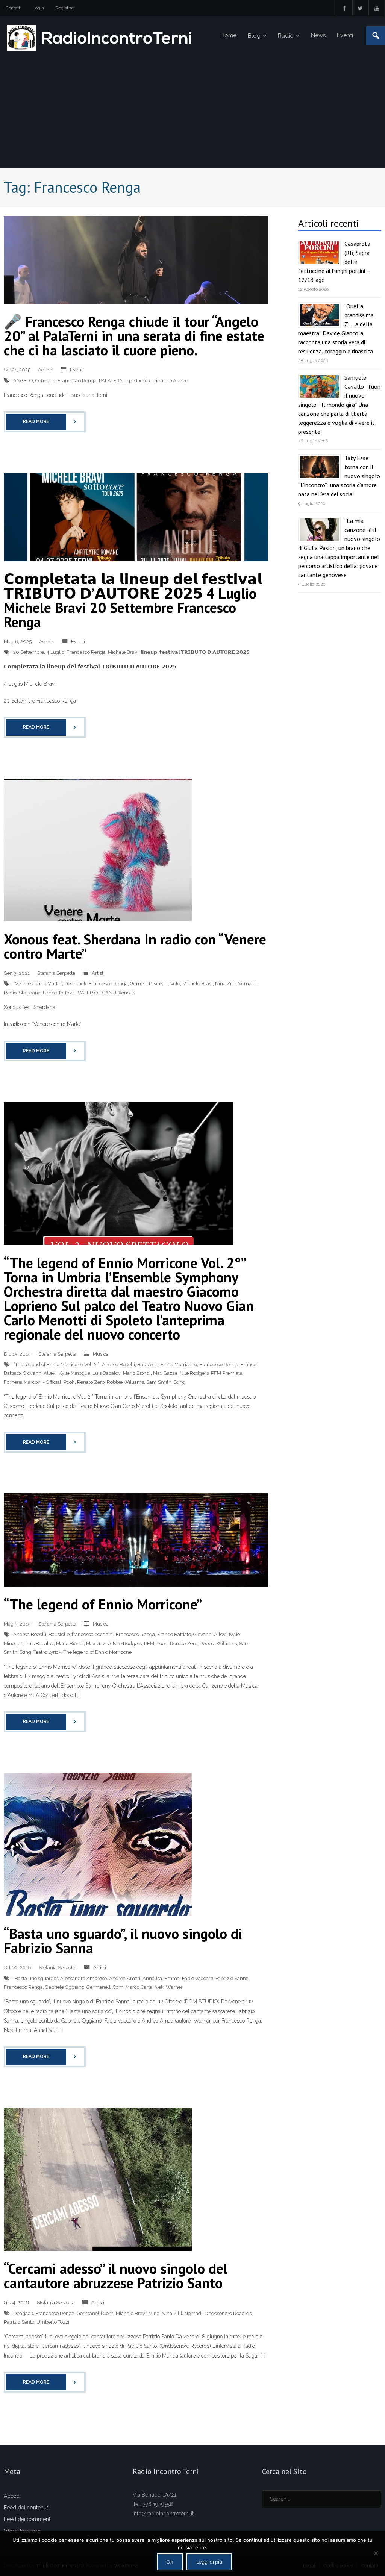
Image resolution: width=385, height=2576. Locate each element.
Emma (172, 1978)
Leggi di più (209, 2562)
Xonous (127, 993)
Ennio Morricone (179, 1365)
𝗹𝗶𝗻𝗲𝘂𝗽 (149, 652)
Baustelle (148, 1365)
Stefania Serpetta (56, 973)
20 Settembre (29, 652)
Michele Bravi (123, 652)
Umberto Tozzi (59, 993)
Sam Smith (159, 1382)
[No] (376, 2553)
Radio (10, 993)
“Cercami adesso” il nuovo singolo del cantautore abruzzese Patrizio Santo (116, 2275)
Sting (180, 1382)
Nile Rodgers (194, 1373)
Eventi (77, 370)
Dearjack (23, 2313)
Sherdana (30, 993)
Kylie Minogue (74, 1373)
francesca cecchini (93, 1634)
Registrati (65, 8)
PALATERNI (112, 381)
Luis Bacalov (107, 1373)
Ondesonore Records (228, 2313)
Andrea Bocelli (118, 1365)
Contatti (14, 8)
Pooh (69, 1382)
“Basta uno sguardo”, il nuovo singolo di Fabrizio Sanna (123, 1940)
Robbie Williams (125, 1382)
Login (38, 8)
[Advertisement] (192, 112)
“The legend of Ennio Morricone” (103, 1604)
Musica (101, 1354)
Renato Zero (91, 1382)
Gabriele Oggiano (65, 1987)
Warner (174, 1987)
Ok (170, 2562)
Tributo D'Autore (170, 381)
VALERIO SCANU (97, 993)
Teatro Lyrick (47, 1652)
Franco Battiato (174, 1634)
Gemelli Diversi (147, 984)
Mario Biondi (137, 1373)
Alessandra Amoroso (83, 1978)
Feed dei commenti (28, 2519)
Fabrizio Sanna (232, 1978)
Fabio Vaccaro (198, 1978)
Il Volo (173, 984)
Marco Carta (139, 1987)
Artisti (98, 973)
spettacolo (138, 381)
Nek (159, 1987)
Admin (46, 370)
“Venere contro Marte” (38, 984)
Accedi (12, 2496)
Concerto (45, 381)
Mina (154, 2313)
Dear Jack (75, 984)
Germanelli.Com (105, 1987)
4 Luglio (55, 652)
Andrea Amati (125, 1978)
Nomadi (247, 984)
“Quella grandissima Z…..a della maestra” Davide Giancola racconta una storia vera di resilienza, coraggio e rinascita (336, 329)
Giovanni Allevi (40, 1373)
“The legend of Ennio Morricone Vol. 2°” (56, 1365)
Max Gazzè (165, 1373)
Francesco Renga (77, 381)
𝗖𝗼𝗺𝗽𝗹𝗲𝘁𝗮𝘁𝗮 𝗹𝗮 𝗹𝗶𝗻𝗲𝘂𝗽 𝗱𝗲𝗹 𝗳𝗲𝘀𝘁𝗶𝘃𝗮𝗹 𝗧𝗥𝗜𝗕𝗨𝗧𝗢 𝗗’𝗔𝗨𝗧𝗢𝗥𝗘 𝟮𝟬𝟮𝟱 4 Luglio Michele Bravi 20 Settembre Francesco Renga (133, 600)
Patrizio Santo (19, 2322)
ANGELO (23, 381)
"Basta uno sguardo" (36, 1978)
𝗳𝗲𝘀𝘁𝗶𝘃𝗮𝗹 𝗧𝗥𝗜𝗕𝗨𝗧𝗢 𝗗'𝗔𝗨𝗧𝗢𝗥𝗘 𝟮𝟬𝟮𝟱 (205, 652)
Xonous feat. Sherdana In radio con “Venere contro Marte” (135, 946)
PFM (149, 1643)
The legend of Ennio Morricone (98, 1652)
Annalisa (152, 1978)
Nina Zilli (225, 984)
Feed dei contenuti (27, 2508)
